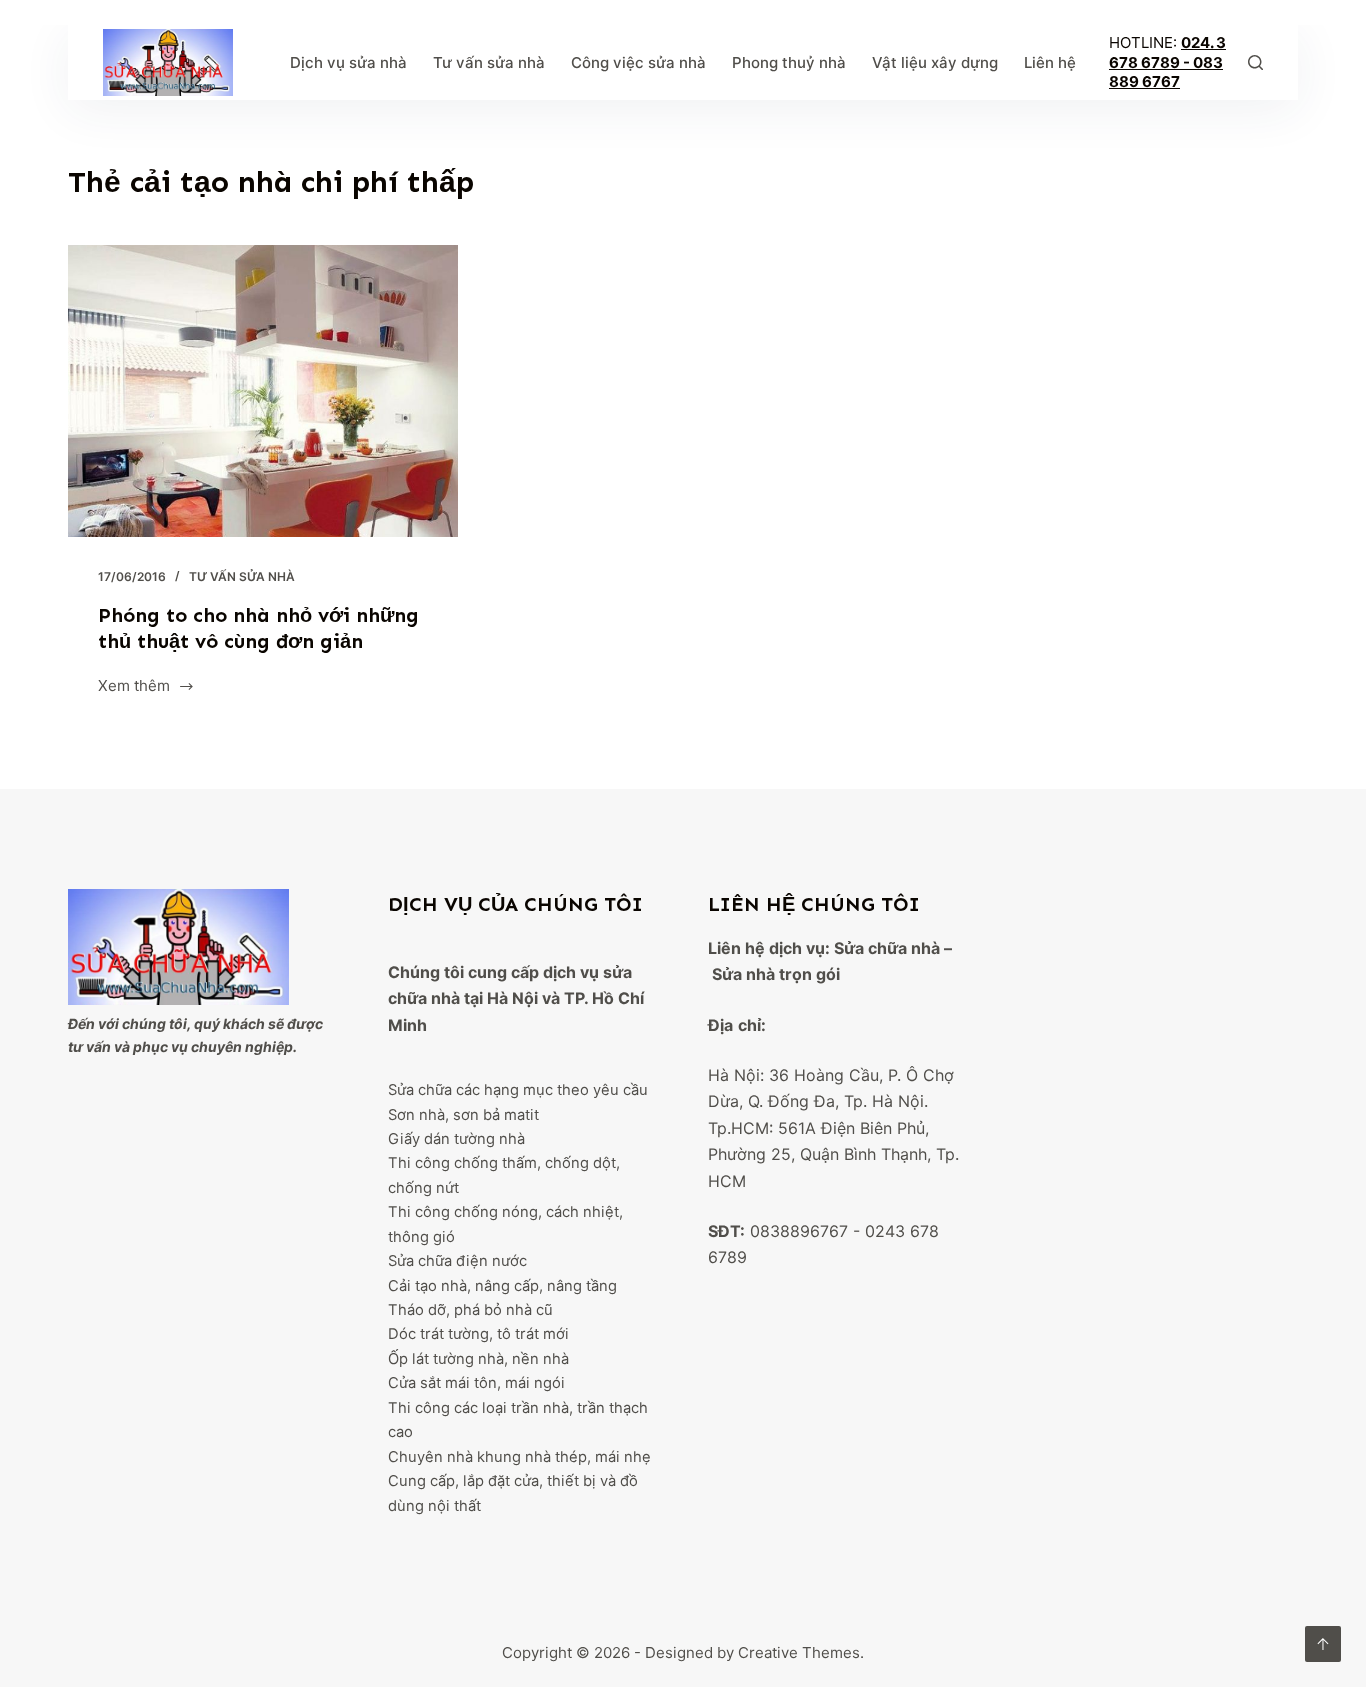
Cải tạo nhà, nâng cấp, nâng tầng (502, 1286)
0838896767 (799, 1231)
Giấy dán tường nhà (456, 1139)
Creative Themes (799, 1652)
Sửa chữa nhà (887, 948)
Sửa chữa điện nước (457, 1261)
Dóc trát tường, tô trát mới (478, 1334)
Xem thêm (134, 687)
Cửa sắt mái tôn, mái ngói (476, 1383)
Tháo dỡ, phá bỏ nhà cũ (470, 1310)
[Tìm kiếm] (1255, 62)
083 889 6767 (1166, 72)
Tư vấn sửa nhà (489, 62)
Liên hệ (1050, 62)
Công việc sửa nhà (638, 62)
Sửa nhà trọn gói (776, 974)
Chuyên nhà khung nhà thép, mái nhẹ (519, 1457)
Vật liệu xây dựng (935, 62)
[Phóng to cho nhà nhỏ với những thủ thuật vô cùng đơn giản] (263, 391)
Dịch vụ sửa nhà (348, 62)
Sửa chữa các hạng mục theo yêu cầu (518, 1090)
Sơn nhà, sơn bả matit (463, 1115)
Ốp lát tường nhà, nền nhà (478, 1359)
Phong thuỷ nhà (789, 62)
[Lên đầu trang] (1323, 1644)
